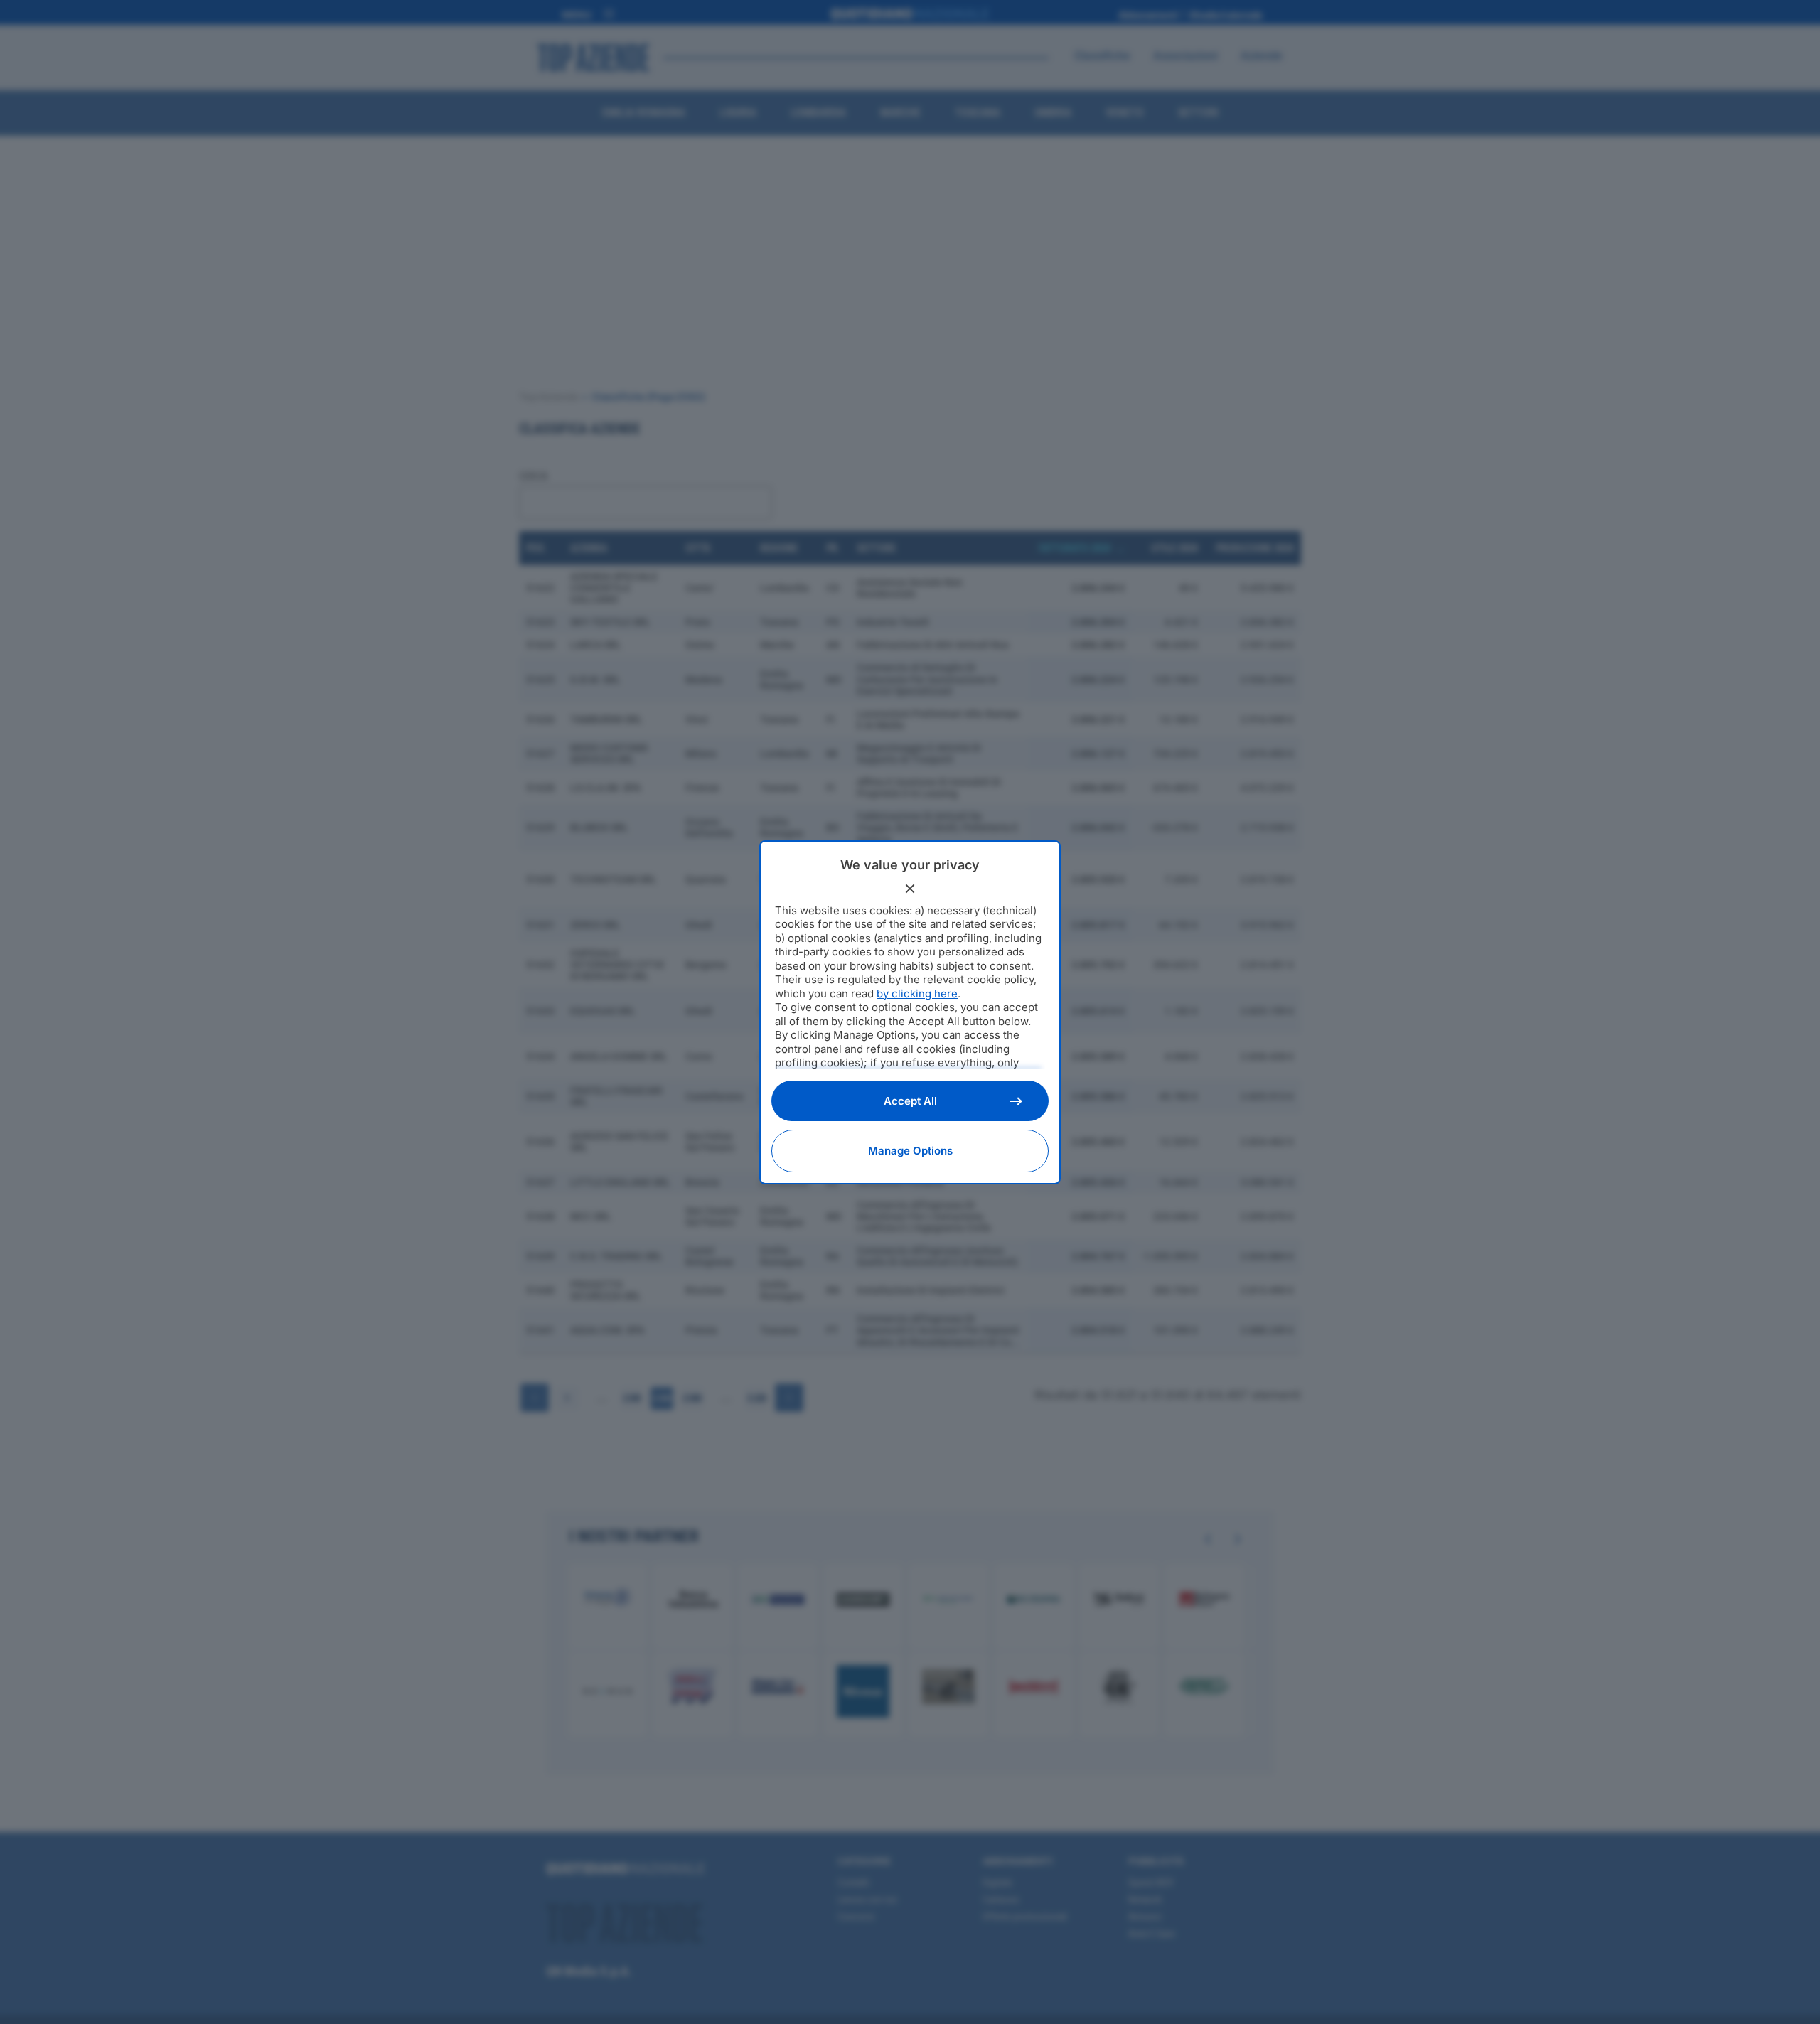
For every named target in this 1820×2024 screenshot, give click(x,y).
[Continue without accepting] (910, 889)
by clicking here (917, 994)
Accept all (910, 1101)
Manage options (910, 1151)
